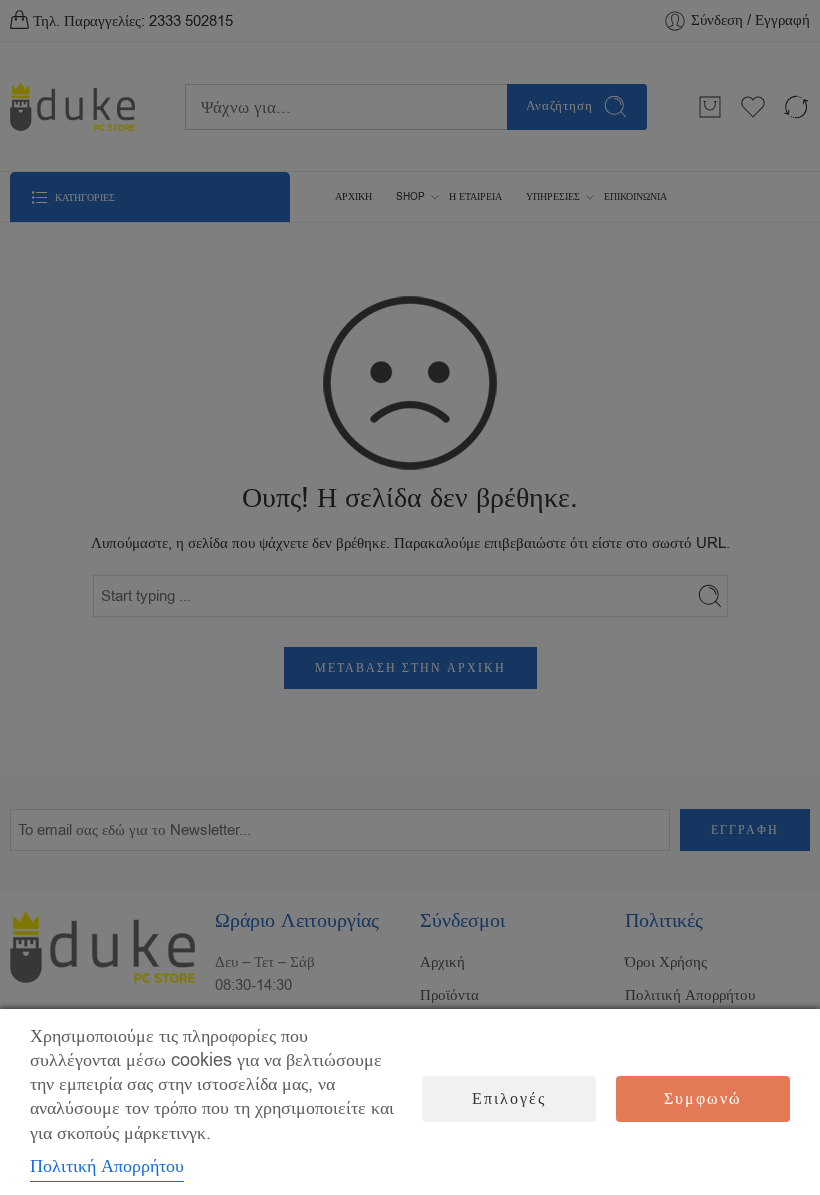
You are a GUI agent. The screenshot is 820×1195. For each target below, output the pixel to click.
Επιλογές (509, 1099)
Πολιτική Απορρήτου (107, 1166)
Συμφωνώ (703, 1099)
